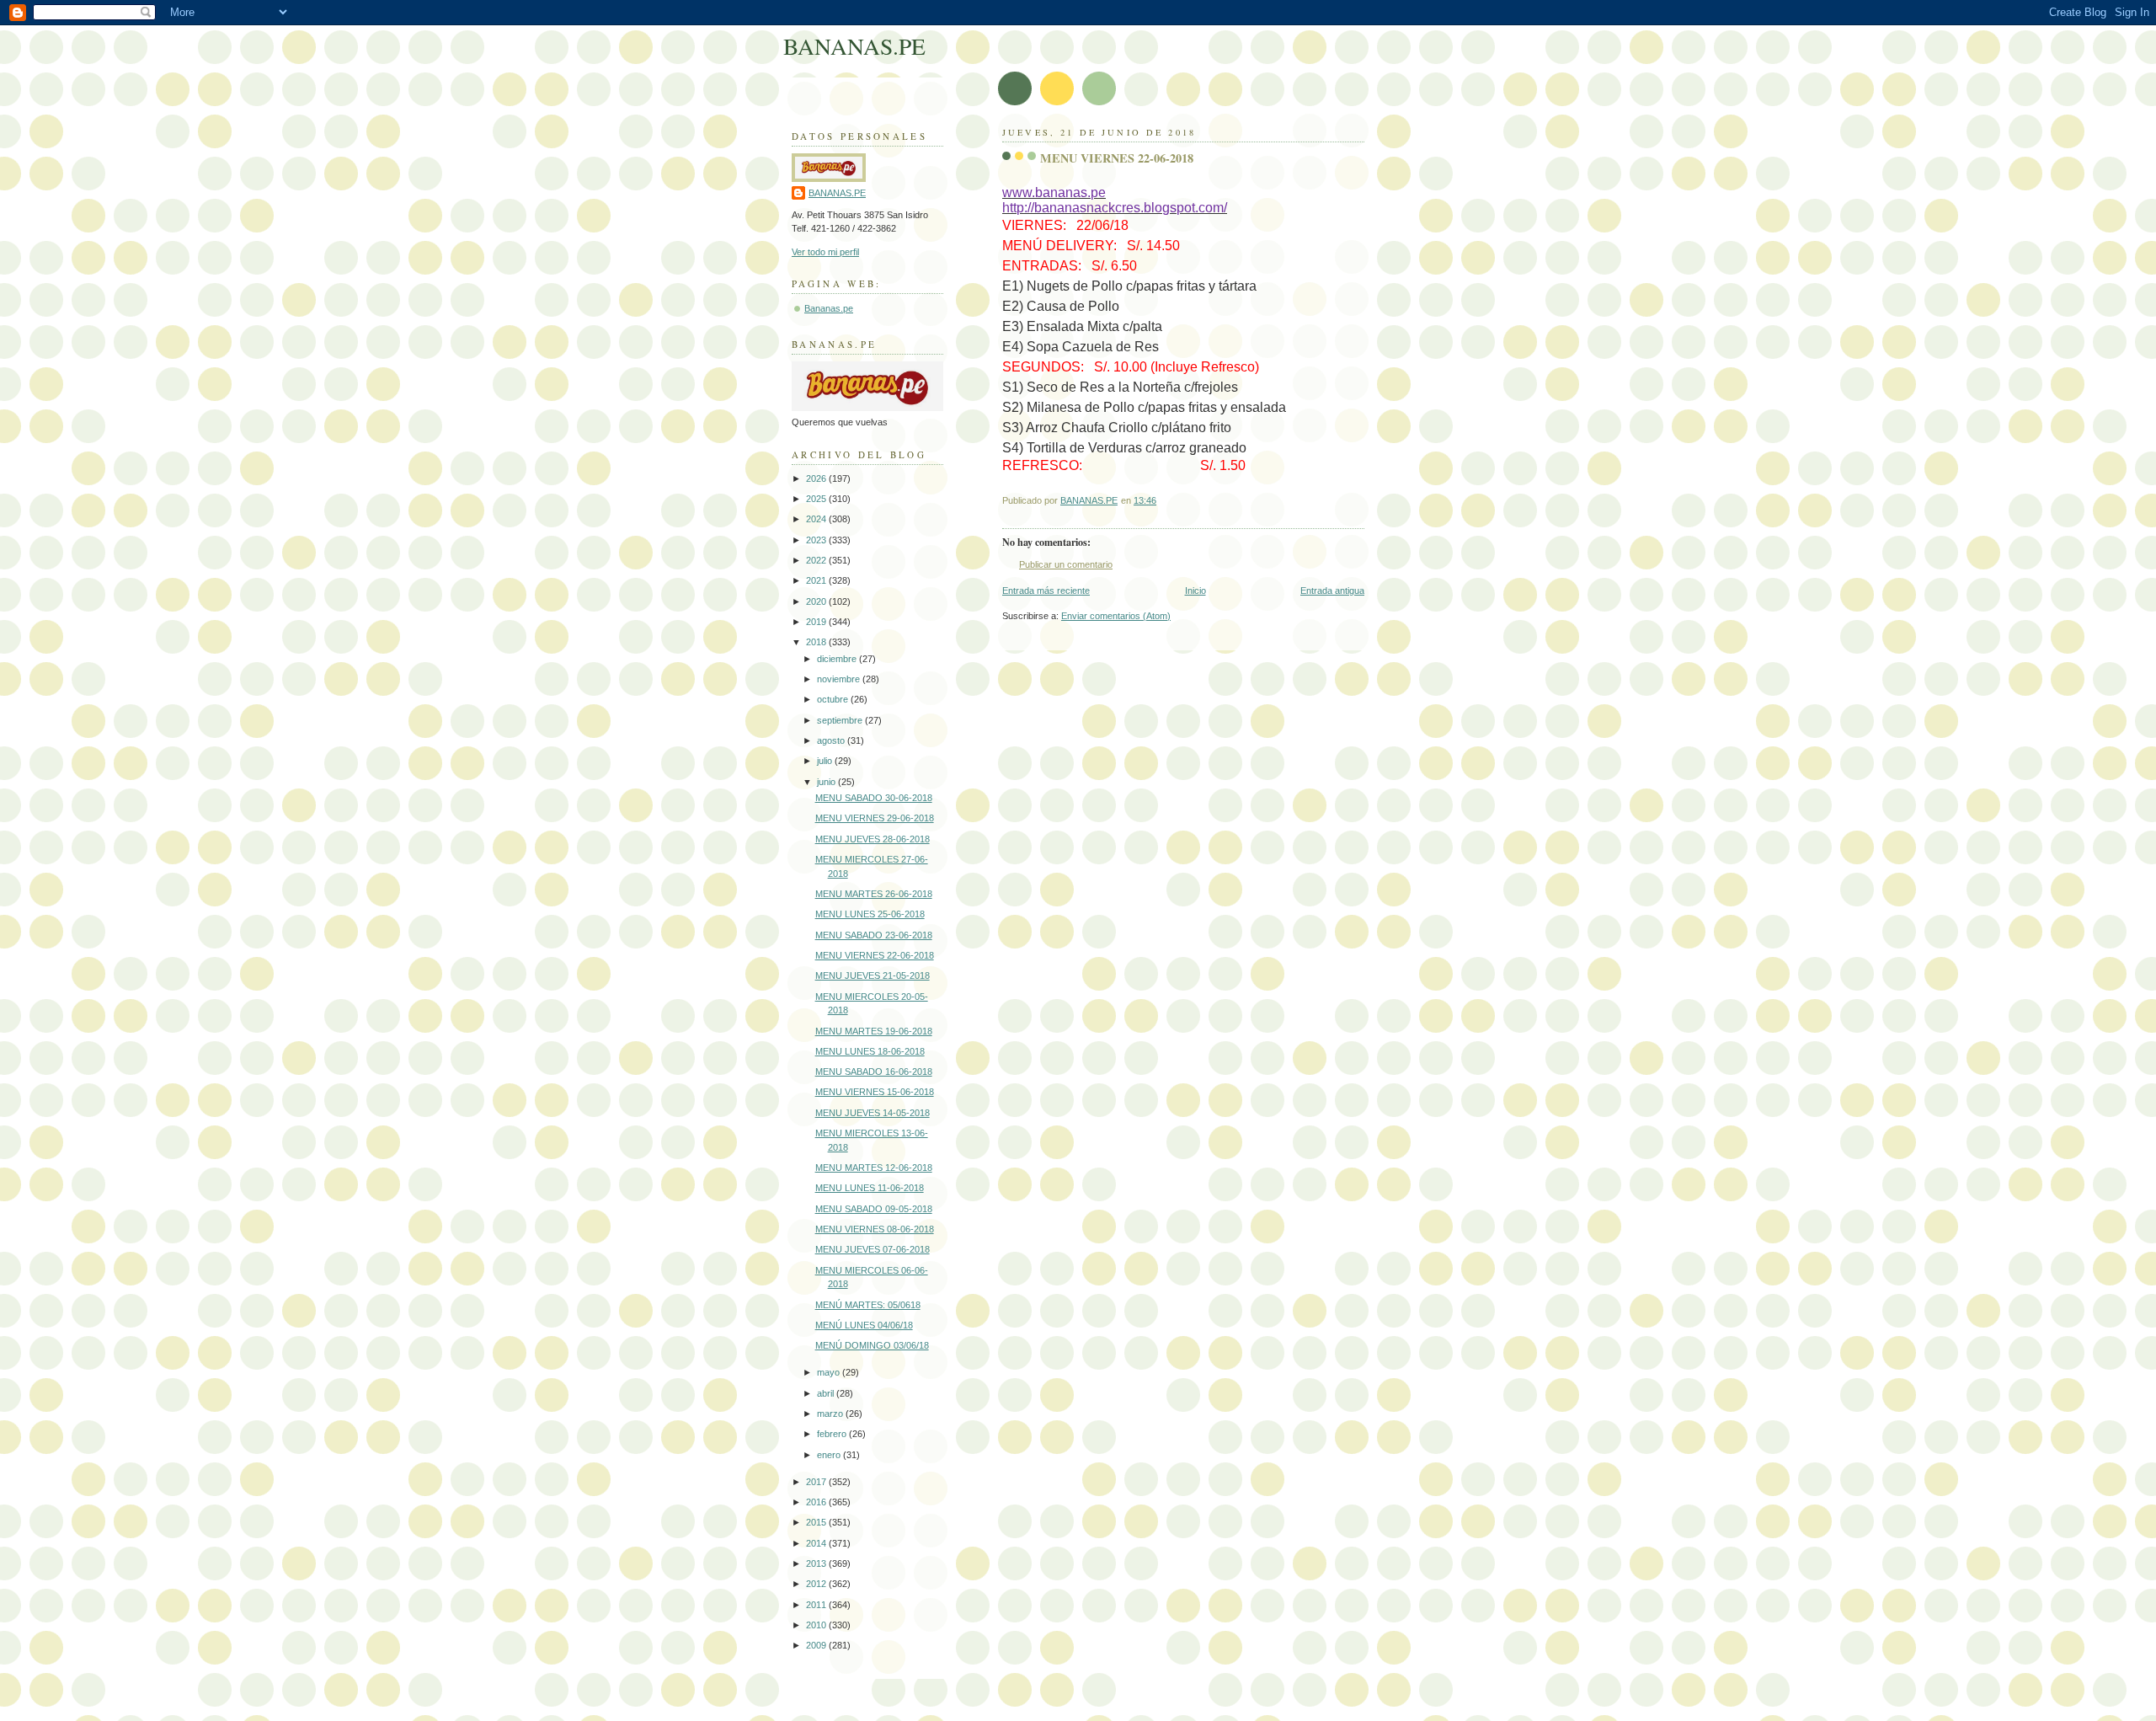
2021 (817, 580)
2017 (817, 1482)
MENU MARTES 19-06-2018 (874, 1031)
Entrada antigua (1332, 591)
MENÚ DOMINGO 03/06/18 (872, 1345)
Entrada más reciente (1046, 591)
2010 (817, 1625)
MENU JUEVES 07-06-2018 (873, 1249)
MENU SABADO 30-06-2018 (874, 798)
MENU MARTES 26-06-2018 (874, 894)
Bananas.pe (829, 308)
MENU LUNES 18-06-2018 (870, 1051)
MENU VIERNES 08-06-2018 (875, 1229)
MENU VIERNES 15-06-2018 (875, 1092)
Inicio (1195, 591)
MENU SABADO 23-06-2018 (874, 935)
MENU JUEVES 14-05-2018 (873, 1113)
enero (830, 1455)
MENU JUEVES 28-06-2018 (873, 839)
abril (827, 1393)
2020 (817, 601)
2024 (817, 519)
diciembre (838, 659)
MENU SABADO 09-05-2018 (874, 1209)
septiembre (841, 720)
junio (827, 782)
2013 (817, 1563)
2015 (817, 1522)
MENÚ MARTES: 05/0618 (868, 1305)
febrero (833, 1434)
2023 (817, 540)
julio (826, 761)
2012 (817, 1584)
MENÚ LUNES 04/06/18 (864, 1325)
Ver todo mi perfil (825, 252)
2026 (817, 478)
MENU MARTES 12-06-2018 (874, 1168)
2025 (817, 499)
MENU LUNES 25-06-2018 (870, 914)
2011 (817, 1605)
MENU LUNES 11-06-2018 (870, 1188)
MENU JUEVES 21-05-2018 (873, 975)
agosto (832, 740)
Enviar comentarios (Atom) (1116, 616)
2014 (817, 1543)
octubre (834, 699)
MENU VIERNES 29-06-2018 (875, 818)
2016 (817, 1502)
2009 (817, 1645)
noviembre (840, 679)
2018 (817, 642)
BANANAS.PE (854, 46)
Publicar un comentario (1066, 564)
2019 (817, 622)
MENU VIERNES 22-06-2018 (875, 955)
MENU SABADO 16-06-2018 (874, 1072)
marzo (831, 1414)
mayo (830, 1372)
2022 (817, 560)
